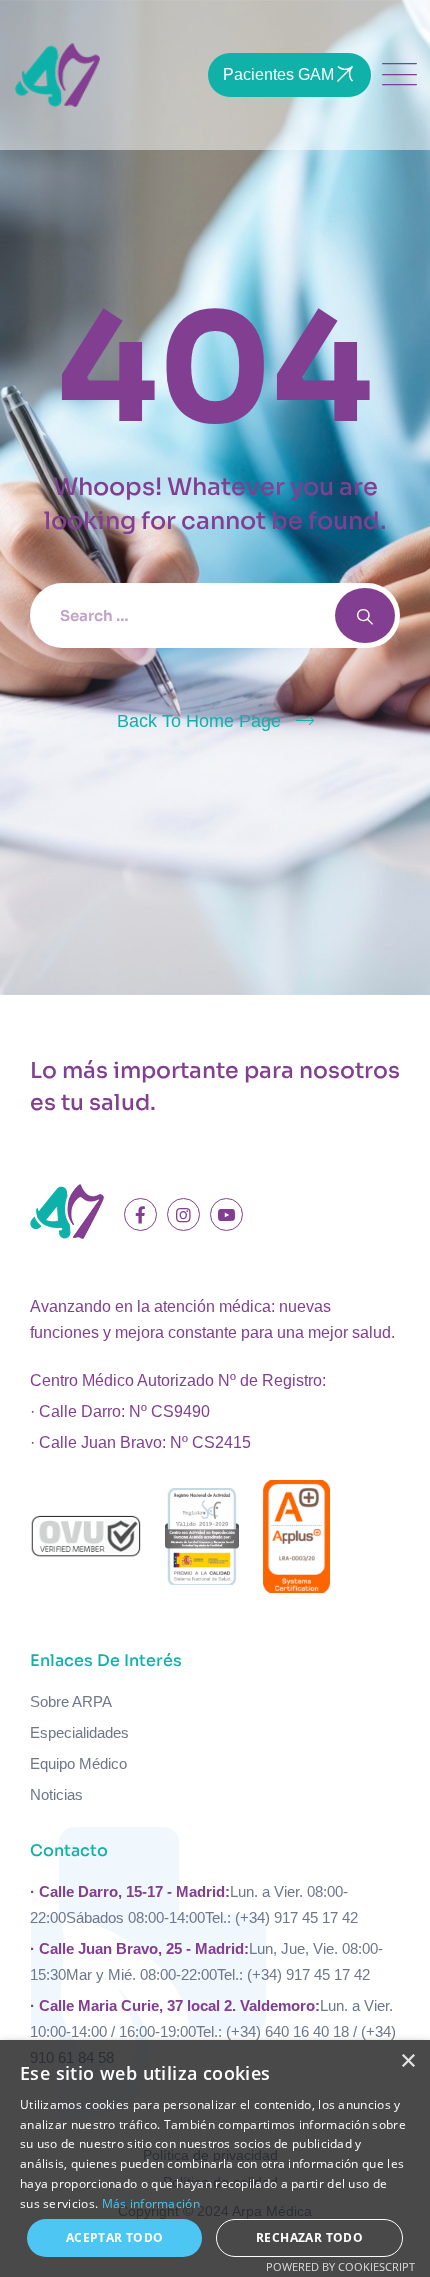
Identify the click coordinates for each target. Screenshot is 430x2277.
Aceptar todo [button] (115, 2237)
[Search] (365, 615)
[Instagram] (183, 1214)
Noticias (56, 1794)
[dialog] (215, 2158)
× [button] (407, 2061)
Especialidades (79, 1732)
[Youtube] (226, 1214)
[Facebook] (140, 1214)
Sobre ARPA (71, 1701)
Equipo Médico (78, 1763)
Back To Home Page (199, 721)
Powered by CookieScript (340, 2266)
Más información (151, 2203)
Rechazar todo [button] (309, 2237)
